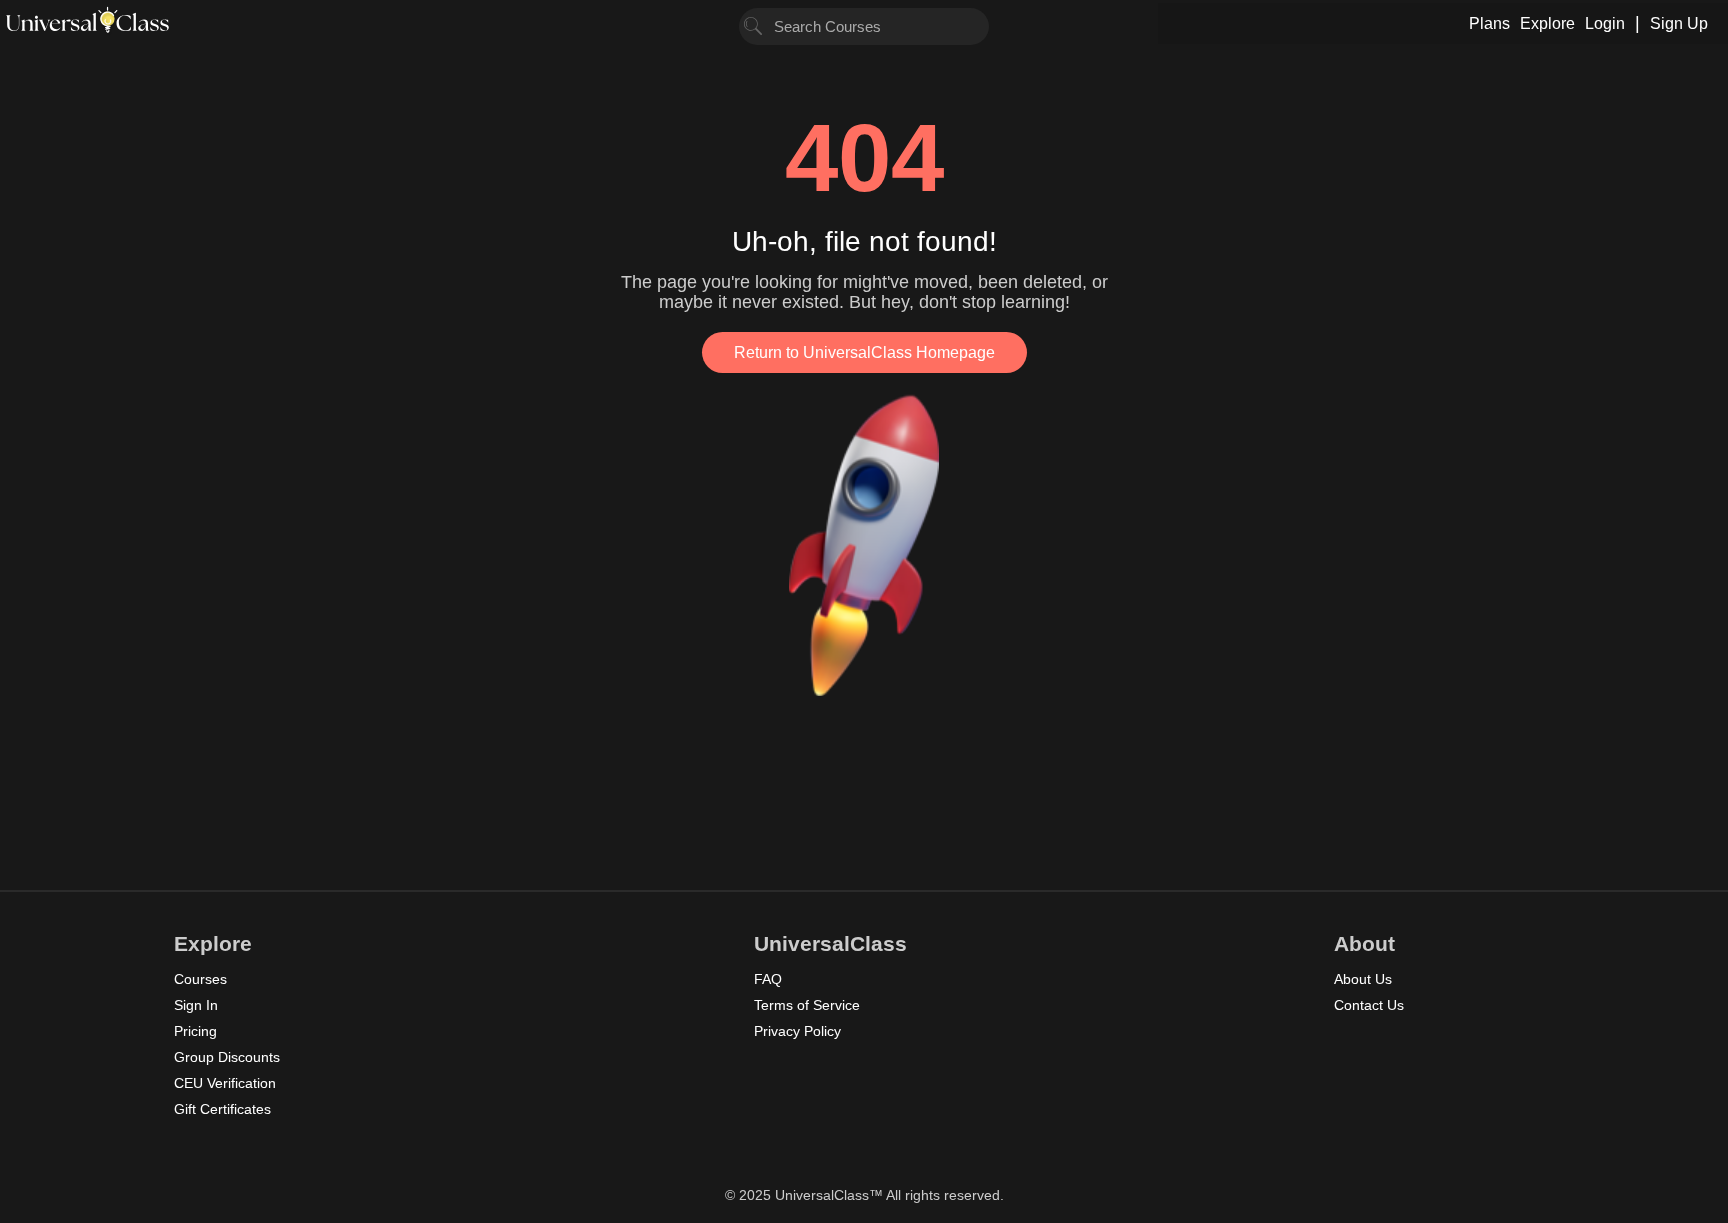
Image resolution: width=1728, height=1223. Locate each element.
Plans (1489, 23)
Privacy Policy (797, 1031)
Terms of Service (807, 1005)
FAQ (768, 979)
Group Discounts (227, 1057)
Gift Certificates (222, 1109)
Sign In (196, 1005)
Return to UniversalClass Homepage (864, 352)
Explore (1547, 23)
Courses (200, 979)
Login (1605, 23)
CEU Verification (225, 1083)
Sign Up (1679, 23)
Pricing (195, 1031)
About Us (1363, 979)
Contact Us (1369, 1005)
